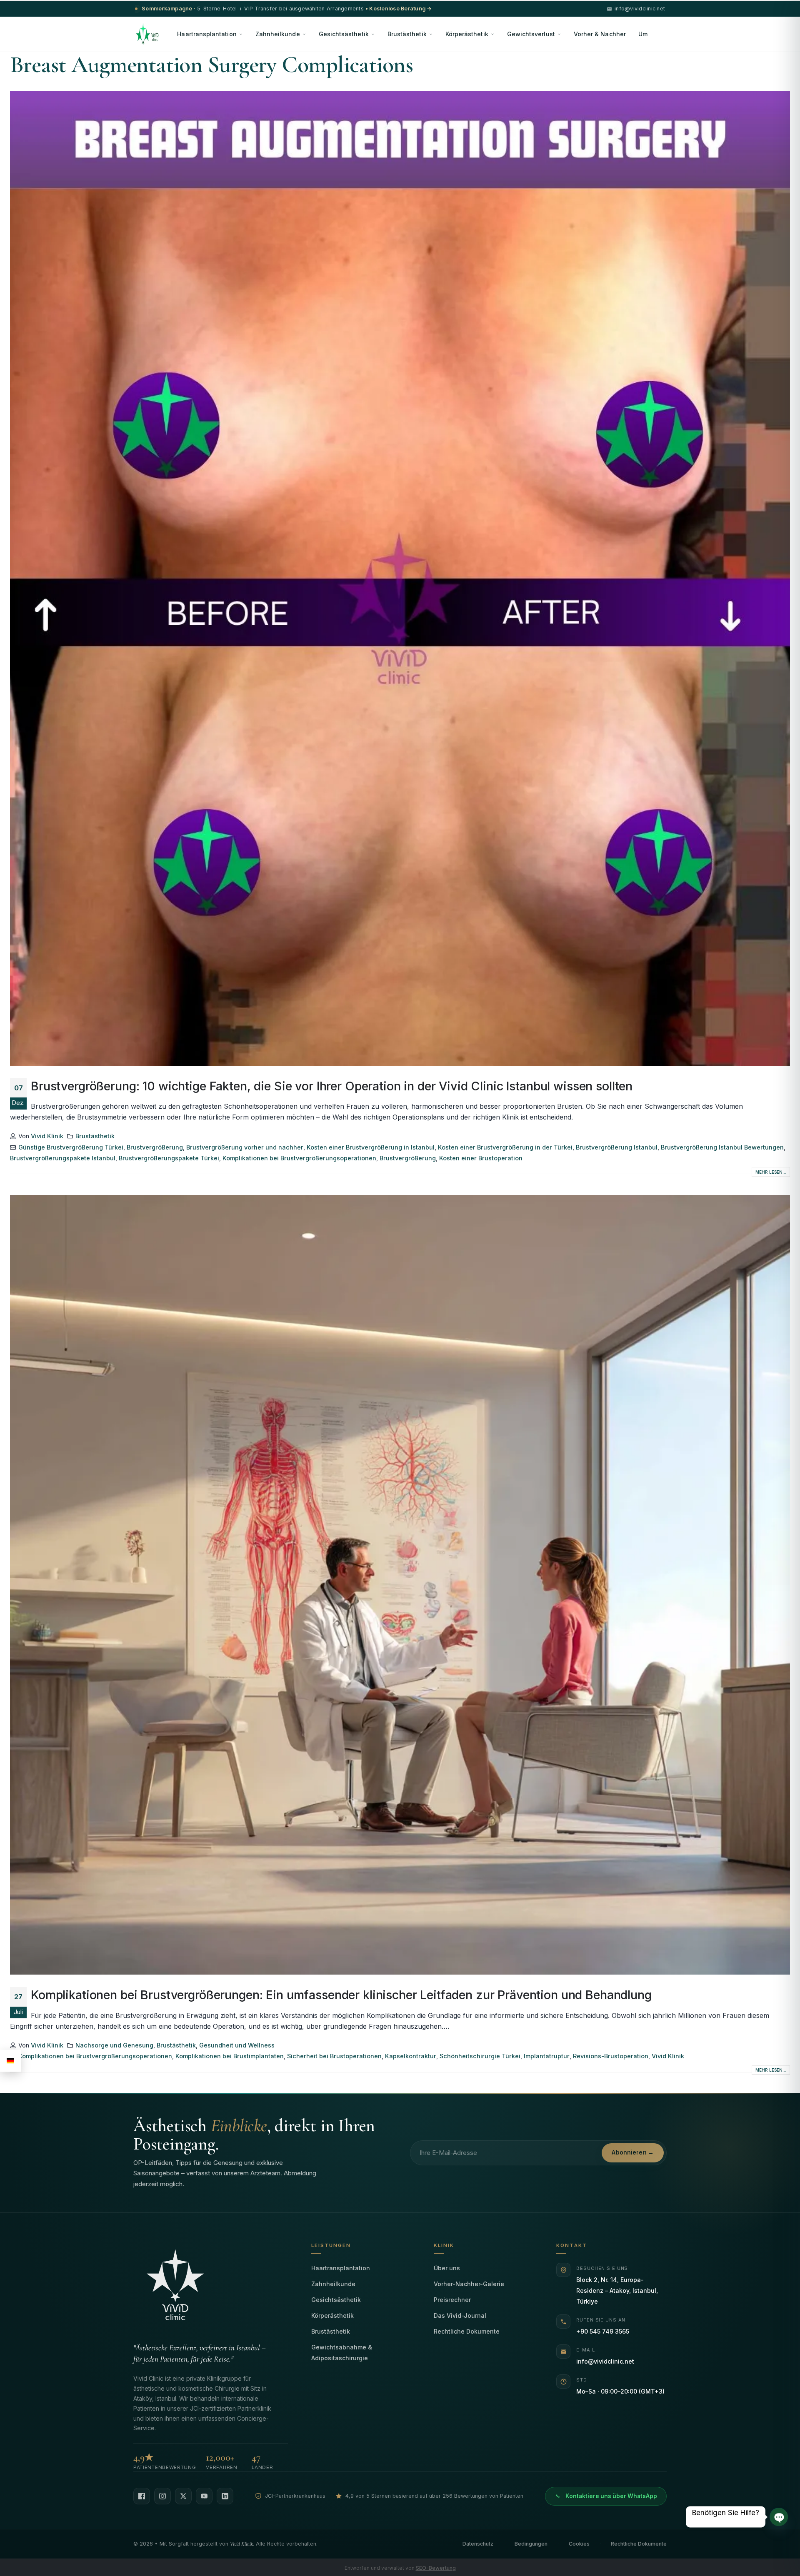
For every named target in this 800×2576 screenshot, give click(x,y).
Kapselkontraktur (411, 2056)
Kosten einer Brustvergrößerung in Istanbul (371, 1147)
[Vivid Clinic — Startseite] (147, 34)
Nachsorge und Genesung (114, 2045)
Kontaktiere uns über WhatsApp (611, 2496)
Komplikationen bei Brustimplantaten (230, 2056)
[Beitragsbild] (400, 578)
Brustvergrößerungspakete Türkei (169, 1158)
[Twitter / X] (183, 2496)
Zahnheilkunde (278, 34)
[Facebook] (142, 2496)
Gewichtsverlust (531, 34)
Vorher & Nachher (600, 34)
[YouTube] (204, 2496)
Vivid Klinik (47, 1136)
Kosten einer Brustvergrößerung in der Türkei (505, 1147)
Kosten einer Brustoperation (481, 1158)
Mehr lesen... (771, 1172)
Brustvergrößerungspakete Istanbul (63, 1158)
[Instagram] (162, 2496)
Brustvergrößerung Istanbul (617, 1147)
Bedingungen (531, 2544)
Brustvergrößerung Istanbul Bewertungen (722, 1147)
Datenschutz (478, 2544)
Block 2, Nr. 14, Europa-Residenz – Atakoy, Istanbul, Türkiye (617, 2290)
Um (643, 34)
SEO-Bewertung (436, 2568)
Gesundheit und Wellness (237, 2045)
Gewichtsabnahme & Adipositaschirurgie (342, 2353)
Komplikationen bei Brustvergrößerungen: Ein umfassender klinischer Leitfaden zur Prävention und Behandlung (341, 1995)
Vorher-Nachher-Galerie (469, 2284)
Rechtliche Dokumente (467, 2331)
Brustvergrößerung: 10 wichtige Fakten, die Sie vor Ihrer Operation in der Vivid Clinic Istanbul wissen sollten (332, 1086)
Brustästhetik (407, 34)
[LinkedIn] (225, 2496)
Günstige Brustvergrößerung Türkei (71, 1147)
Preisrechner (452, 2300)
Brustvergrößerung (155, 1147)
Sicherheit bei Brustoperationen (334, 2056)
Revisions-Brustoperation (611, 2056)
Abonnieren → (633, 2152)
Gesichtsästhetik (344, 34)
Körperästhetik (467, 34)
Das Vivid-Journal (460, 2315)
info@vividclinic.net (605, 2361)
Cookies (579, 2544)
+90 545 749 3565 (603, 2331)
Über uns (447, 2268)
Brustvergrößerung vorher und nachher (245, 1147)
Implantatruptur (547, 2056)
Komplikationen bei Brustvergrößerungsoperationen (299, 1158)
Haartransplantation (207, 34)
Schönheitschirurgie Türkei (480, 2056)
